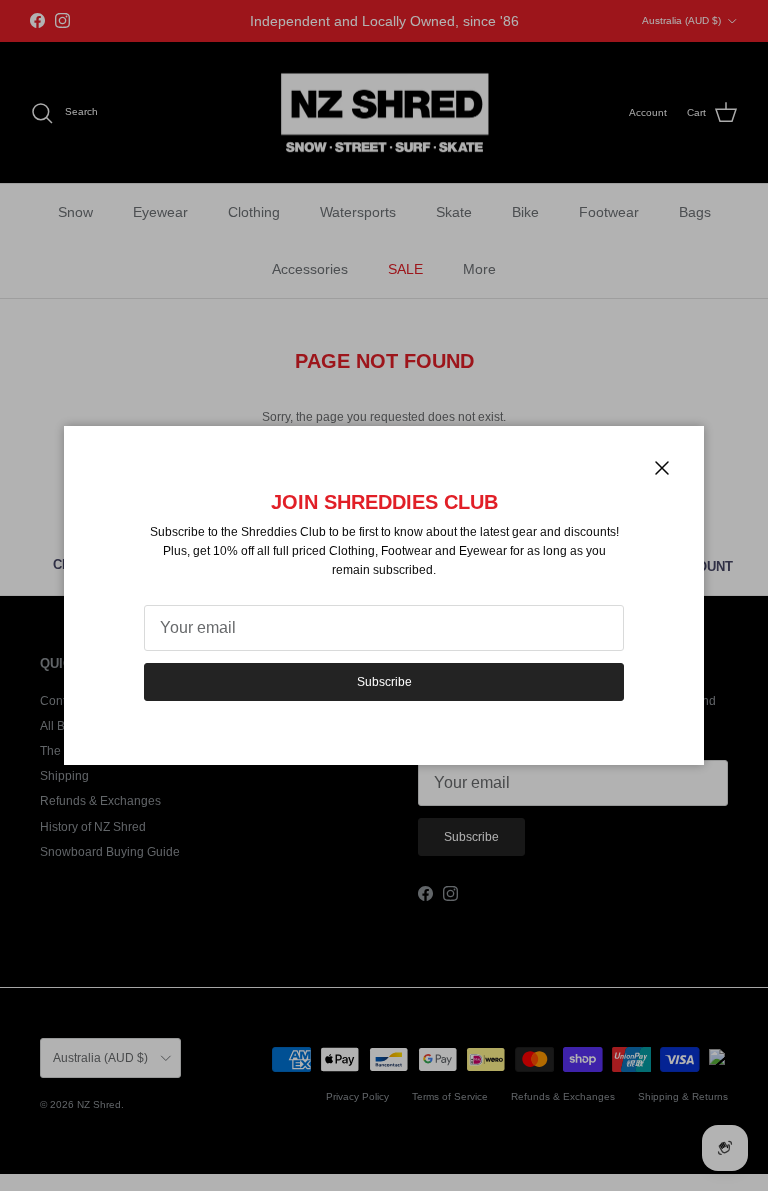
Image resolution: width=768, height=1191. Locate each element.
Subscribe (384, 682)
